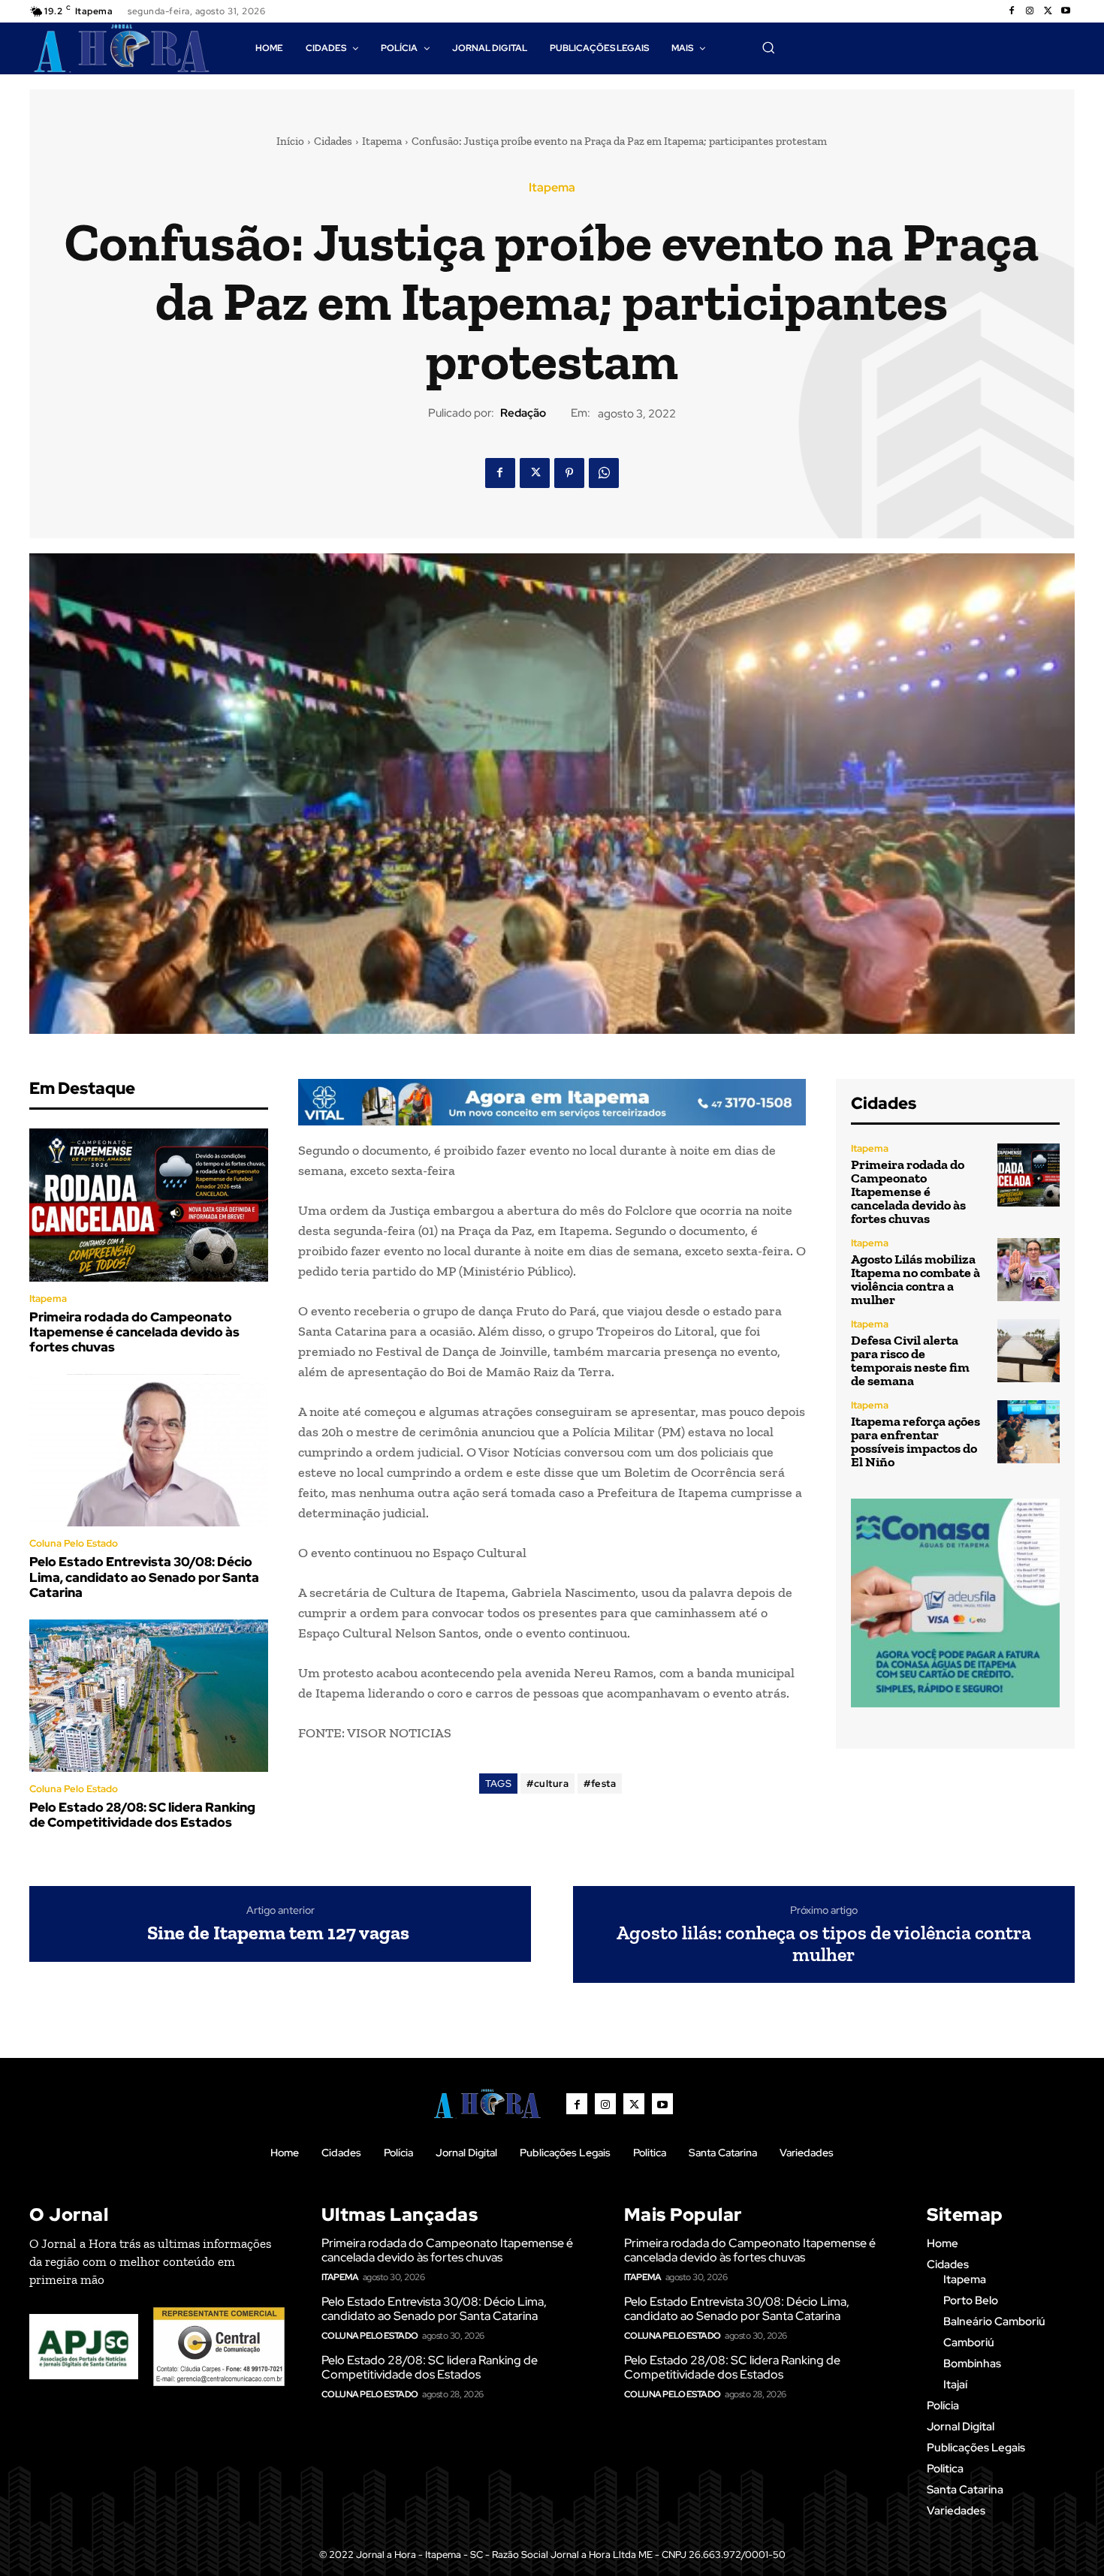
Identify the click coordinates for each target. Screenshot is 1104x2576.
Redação (523, 413)
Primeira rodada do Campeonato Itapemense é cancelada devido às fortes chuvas (134, 1332)
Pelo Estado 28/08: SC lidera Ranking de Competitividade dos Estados (142, 1815)
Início (290, 141)
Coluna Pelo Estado (74, 1543)
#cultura (547, 1784)
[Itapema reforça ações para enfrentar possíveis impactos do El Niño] (1029, 1431)
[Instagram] (1030, 11)
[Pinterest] (569, 473)
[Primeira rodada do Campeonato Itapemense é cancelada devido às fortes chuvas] (149, 1205)
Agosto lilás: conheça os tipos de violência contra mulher (824, 1943)
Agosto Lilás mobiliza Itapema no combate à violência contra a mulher (915, 1279)
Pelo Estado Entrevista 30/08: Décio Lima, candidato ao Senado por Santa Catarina (144, 1577)
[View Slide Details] (552, 1103)
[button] (768, 47)
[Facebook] (1012, 11)
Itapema (382, 141)
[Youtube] (1066, 11)
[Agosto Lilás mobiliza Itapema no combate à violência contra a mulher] (1029, 1269)
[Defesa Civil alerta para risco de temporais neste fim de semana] (1029, 1350)
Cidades (333, 141)
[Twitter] (1048, 11)
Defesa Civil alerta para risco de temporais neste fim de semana (910, 1360)
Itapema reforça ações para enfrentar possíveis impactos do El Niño (915, 1442)
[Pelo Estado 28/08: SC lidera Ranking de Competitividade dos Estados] (149, 1696)
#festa (600, 1784)
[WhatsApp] (604, 473)
